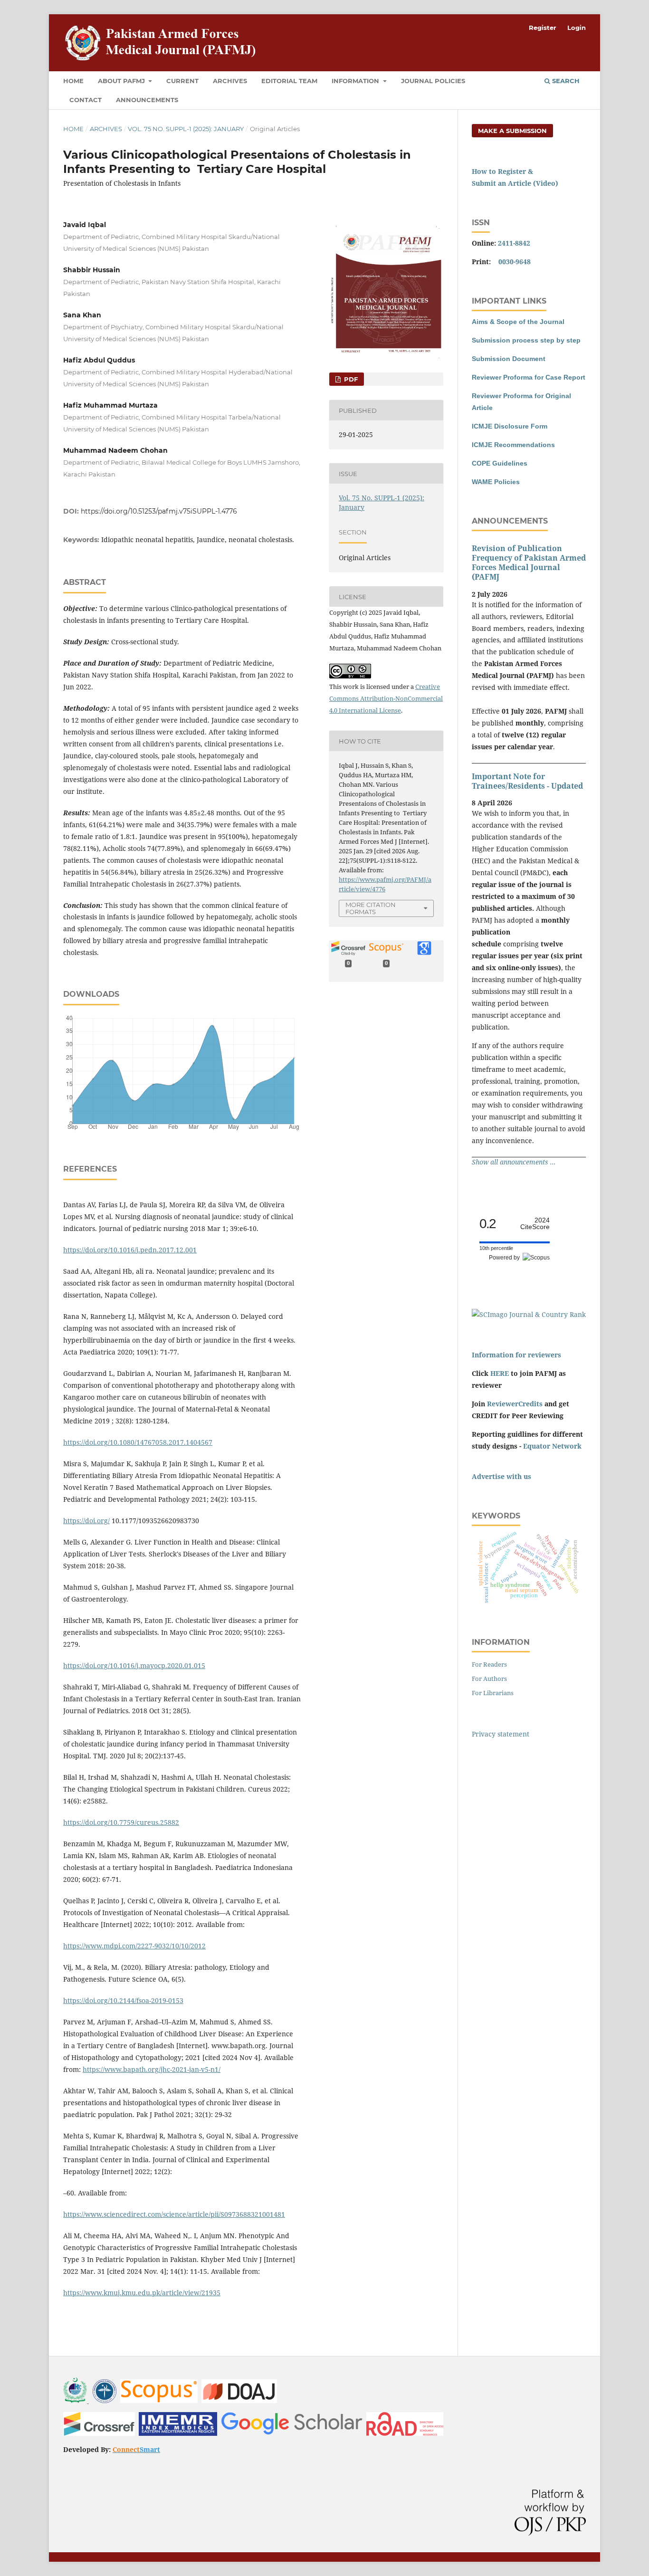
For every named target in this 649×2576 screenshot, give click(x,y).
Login (577, 28)
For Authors (489, 1679)
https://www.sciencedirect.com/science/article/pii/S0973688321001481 (174, 2214)
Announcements (147, 100)
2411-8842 (514, 243)
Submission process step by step (526, 340)
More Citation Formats (371, 908)
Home (73, 81)
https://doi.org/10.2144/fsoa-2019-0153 (123, 2000)
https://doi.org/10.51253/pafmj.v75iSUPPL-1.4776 (159, 511)
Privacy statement (501, 1734)
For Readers (489, 1664)
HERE (500, 1373)
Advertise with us (501, 1476)
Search (565, 81)
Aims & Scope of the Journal (518, 322)
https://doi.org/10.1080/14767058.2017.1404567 (138, 1442)
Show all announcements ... (514, 1162)
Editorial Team (289, 81)
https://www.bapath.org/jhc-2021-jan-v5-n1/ (152, 2069)
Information (356, 81)
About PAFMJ (122, 81)
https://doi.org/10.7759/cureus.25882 (121, 1822)
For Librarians (493, 1693)
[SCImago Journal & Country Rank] (529, 1314)
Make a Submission (512, 131)
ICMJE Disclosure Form (510, 426)
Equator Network (552, 1446)
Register (543, 28)
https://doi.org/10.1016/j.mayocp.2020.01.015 (134, 1665)
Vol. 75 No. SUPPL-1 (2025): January (186, 129)
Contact (86, 100)
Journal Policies (433, 81)
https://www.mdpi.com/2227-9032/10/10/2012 (134, 1946)
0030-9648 (515, 262)
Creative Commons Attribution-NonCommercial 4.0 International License (386, 698)
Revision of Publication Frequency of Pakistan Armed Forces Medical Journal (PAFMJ (529, 563)
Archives (230, 81)
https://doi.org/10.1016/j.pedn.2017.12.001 (130, 1250)
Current (182, 81)
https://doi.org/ (86, 1521)
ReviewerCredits (515, 1404)
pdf (350, 379)
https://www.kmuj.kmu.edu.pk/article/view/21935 (142, 2293)
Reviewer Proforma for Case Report (529, 377)
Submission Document (509, 359)
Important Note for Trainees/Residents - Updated (527, 781)
